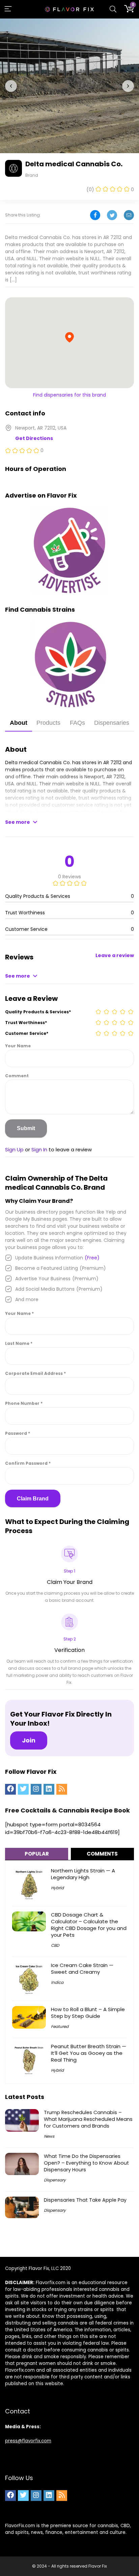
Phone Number (24, 1403)
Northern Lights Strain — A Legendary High (83, 1874)
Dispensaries (112, 723)
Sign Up (14, 1149)
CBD (55, 1945)
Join (29, 1740)
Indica (57, 1982)
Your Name (18, 1046)
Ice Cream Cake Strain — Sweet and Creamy (82, 1969)
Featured (60, 2026)
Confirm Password (28, 1463)
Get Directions (34, 438)
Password (18, 1433)
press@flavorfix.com (28, 2441)
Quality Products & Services (38, 1012)
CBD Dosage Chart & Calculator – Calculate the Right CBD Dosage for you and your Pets (89, 1925)
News (49, 2136)
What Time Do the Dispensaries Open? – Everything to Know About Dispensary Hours (86, 2163)
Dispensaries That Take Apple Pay (85, 2200)
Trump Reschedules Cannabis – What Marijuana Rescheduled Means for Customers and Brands (88, 2119)
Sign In (39, 1149)
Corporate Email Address (35, 1373)
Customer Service (27, 1033)
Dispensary (55, 2180)
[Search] (113, 9)
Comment (17, 1076)
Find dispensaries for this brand (69, 395)
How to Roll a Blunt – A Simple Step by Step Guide (88, 2013)
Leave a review (115, 955)
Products (48, 723)
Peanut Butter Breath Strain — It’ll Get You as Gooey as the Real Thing (89, 2053)
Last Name (19, 1343)
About (19, 723)
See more (18, 822)
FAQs (77, 723)
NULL (32, 784)
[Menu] (8, 9)
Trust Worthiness (26, 1023)
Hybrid (57, 1888)
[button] (11, 86)
